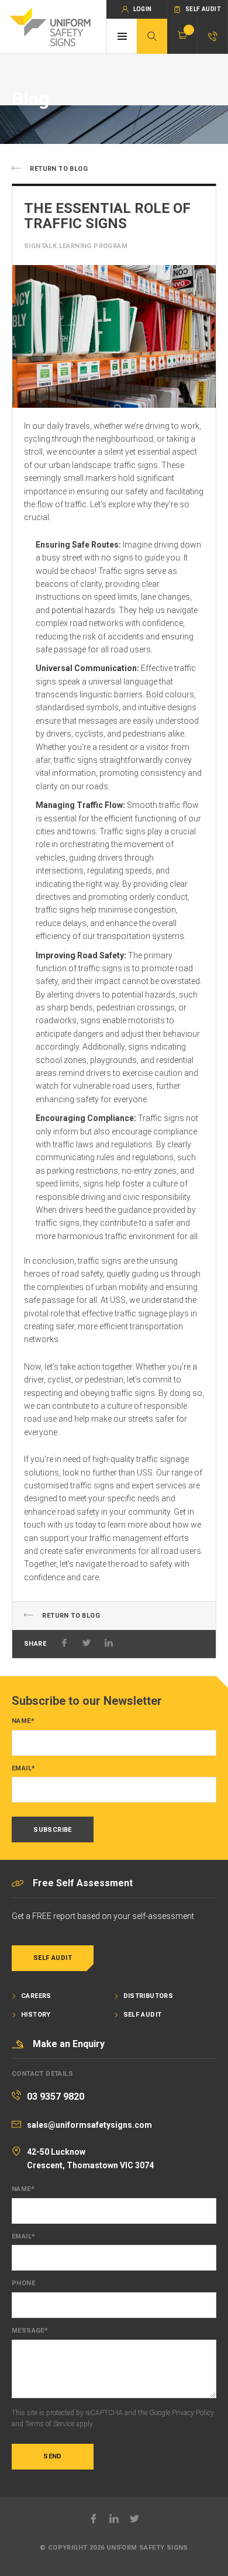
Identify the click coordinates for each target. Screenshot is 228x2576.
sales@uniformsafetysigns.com (89, 2125)
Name (23, 1721)
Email (23, 1769)
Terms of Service (50, 2424)
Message (30, 2331)
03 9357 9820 (56, 2097)
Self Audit (53, 1958)
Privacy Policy (193, 2413)
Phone (23, 2283)
